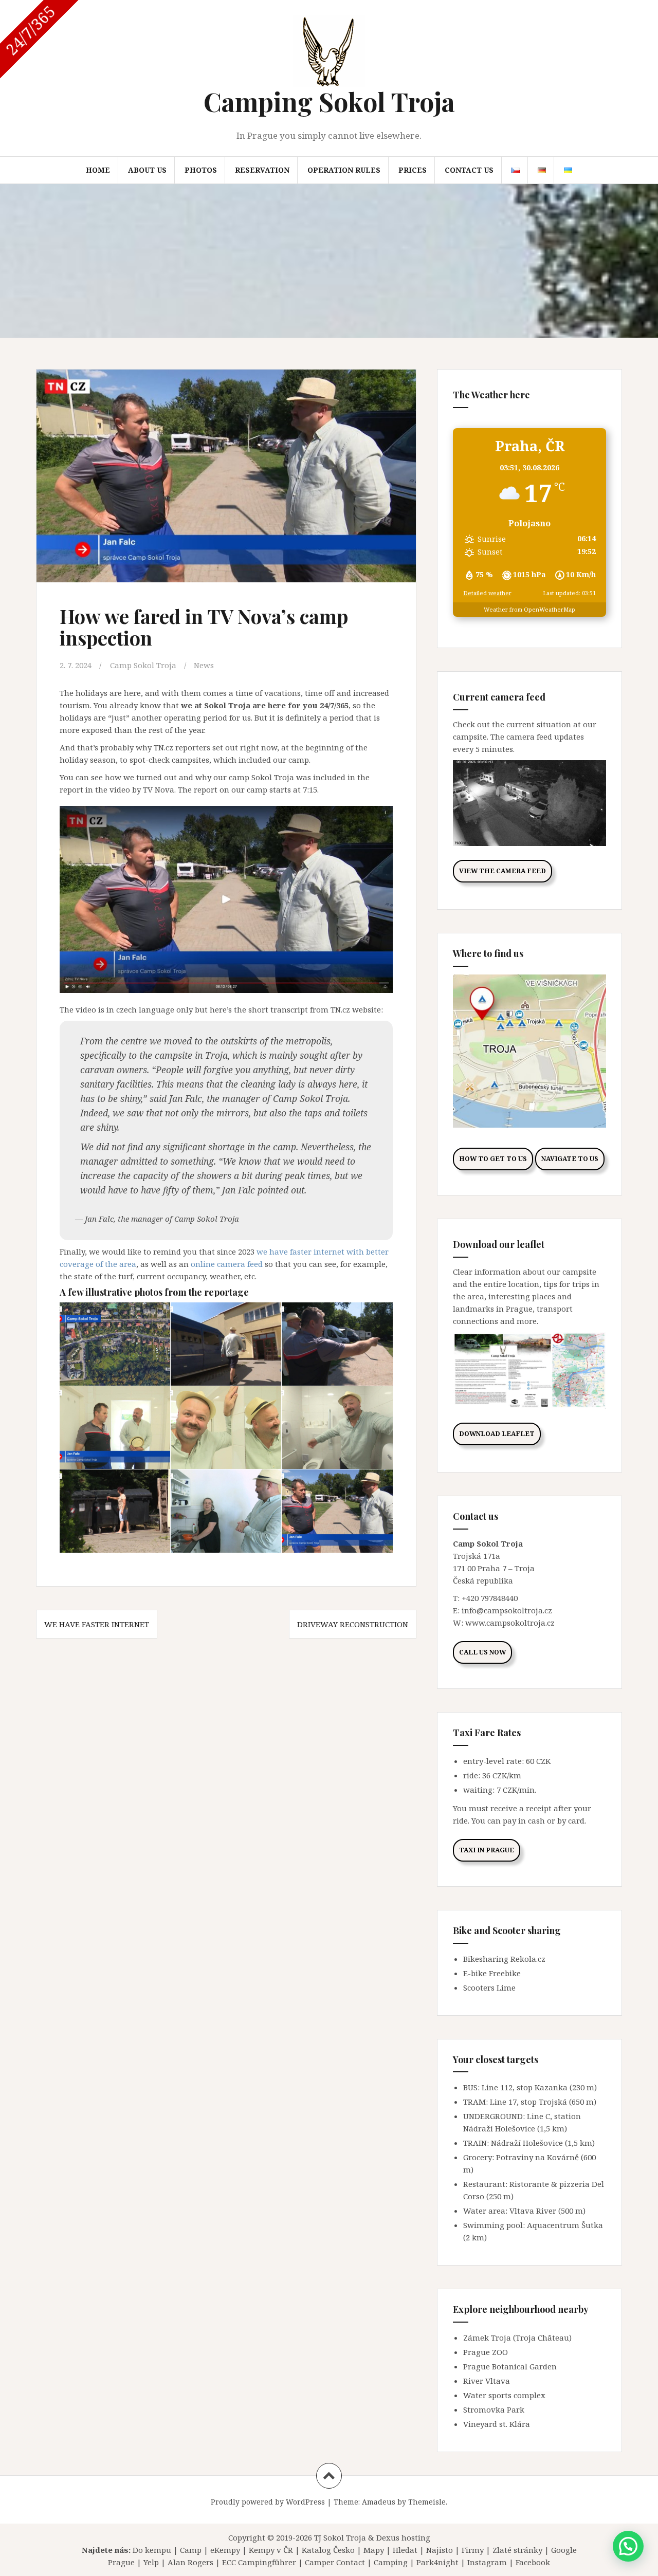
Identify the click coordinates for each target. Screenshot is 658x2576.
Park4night (437, 2562)
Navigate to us (570, 1159)
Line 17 (503, 2102)
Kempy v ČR (271, 2550)
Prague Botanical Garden (510, 2366)
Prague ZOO (486, 2352)
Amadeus (379, 2502)
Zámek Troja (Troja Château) (517, 2338)
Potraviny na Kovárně (537, 2157)
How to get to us (493, 1159)
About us (147, 170)
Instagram (487, 2562)
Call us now (482, 1652)
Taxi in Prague (487, 1850)
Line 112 (497, 2087)
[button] (628, 2546)
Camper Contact (335, 2562)
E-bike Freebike (492, 1973)
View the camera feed (502, 871)
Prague (121, 2562)
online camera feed (227, 1264)
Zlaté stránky (517, 2550)
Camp (191, 2550)
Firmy (473, 2550)
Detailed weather (487, 593)
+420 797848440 (490, 1598)
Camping (391, 2562)
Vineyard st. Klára (497, 2424)
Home (98, 170)
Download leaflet (497, 1434)
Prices (413, 170)
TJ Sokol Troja (340, 2537)
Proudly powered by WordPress (268, 2502)
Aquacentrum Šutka (565, 2225)
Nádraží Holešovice (527, 2143)
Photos (201, 170)
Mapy (374, 2550)
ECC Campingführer (259, 2562)
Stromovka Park (494, 2409)
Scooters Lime (489, 1988)
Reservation (262, 170)
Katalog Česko (328, 2550)
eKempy (225, 2550)
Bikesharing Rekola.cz (504, 1959)
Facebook (533, 2562)
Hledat (405, 2550)
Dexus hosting (403, 2537)
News (204, 665)
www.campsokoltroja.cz (510, 1623)
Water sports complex (504, 2395)
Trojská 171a (477, 1556)
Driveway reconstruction (353, 1624)
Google (564, 2550)
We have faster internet (97, 1624)
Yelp (151, 2562)
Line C (538, 2116)
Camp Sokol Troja (143, 665)
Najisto (440, 2550)
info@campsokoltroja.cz (507, 1610)
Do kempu (152, 2550)
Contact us (469, 170)
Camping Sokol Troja (329, 102)
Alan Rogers (190, 2562)
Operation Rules (344, 170)
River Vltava (487, 2381)
